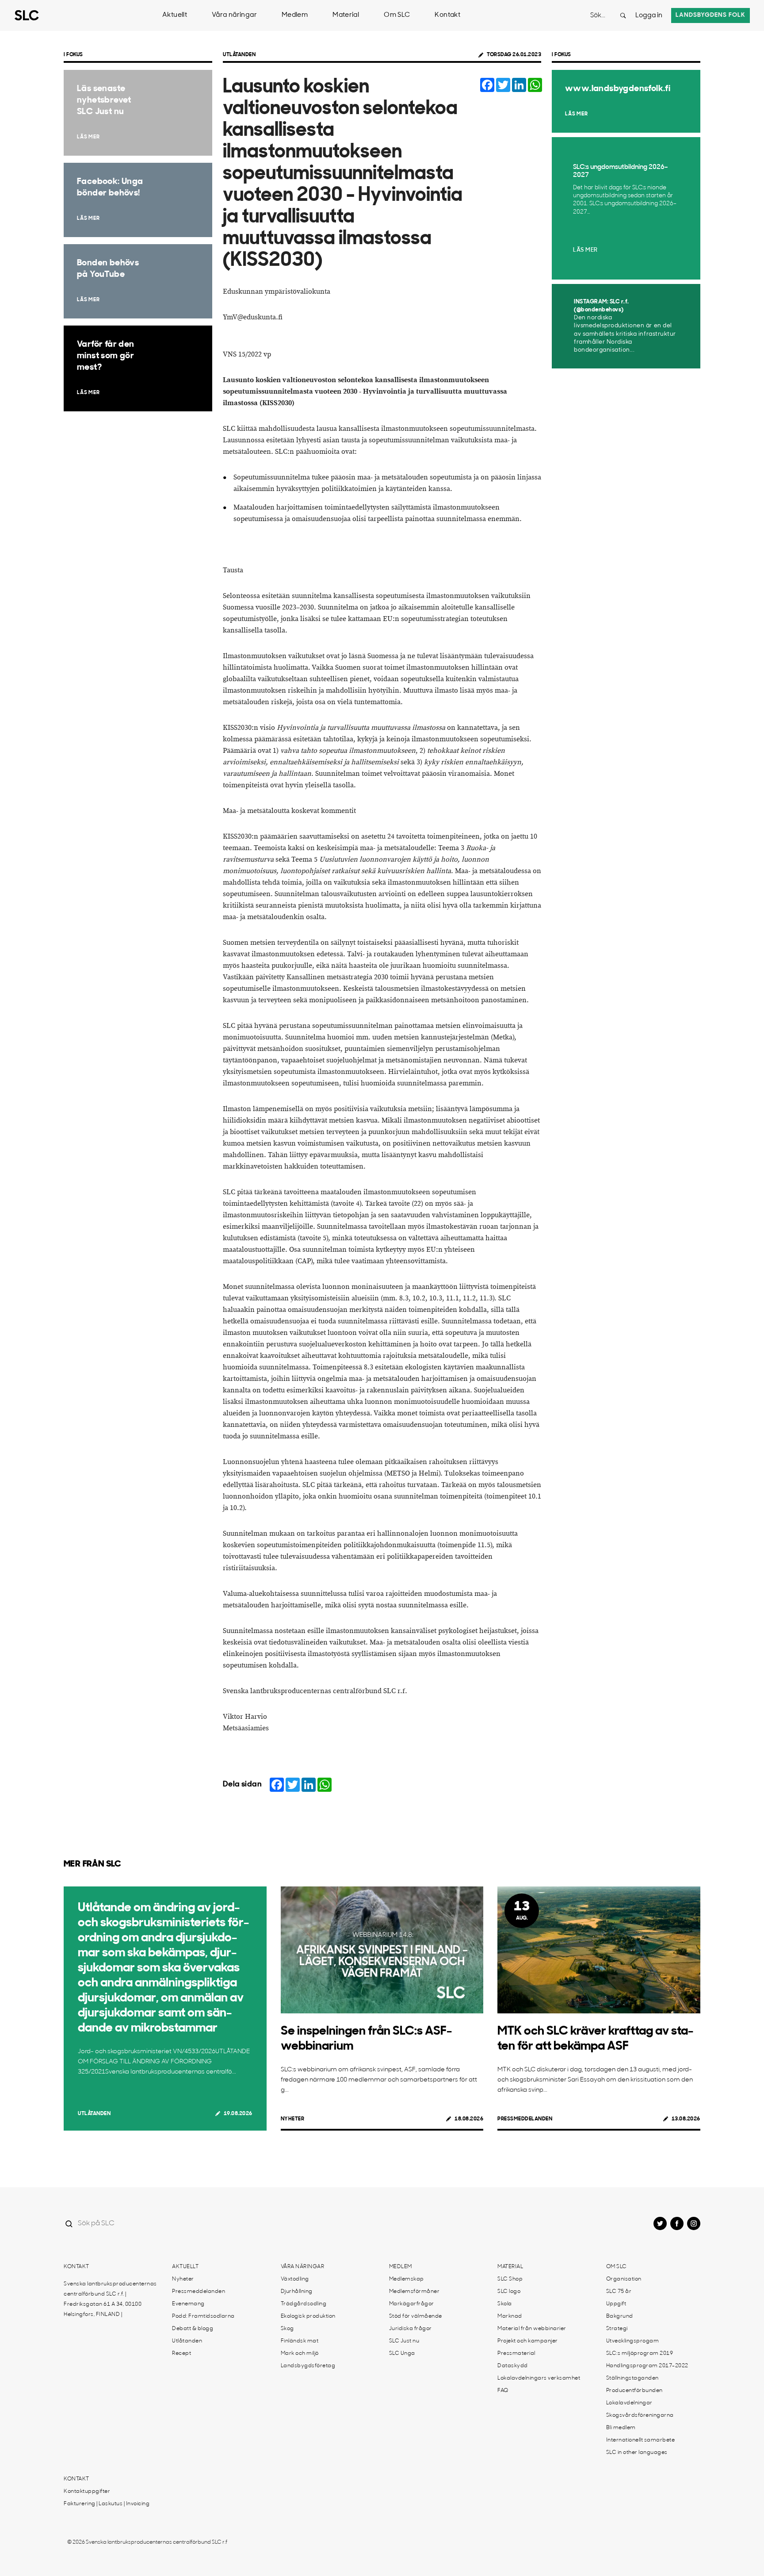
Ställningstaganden (632, 2378)
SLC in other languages (637, 2453)
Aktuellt (175, 15)
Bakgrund (620, 2316)
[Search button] (623, 15)
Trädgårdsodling (304, 2304)
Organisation (624, 2279)
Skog (287, 2329)
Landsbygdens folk (711, 15)
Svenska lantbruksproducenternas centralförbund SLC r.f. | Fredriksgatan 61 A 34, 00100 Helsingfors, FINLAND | (110, 2299)
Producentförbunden (634, 2391)
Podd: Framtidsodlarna (203, 2316)
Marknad (510, 2316)
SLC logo (509, 2292)
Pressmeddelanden (525, 2119)
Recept (181, 2354)
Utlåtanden (239, 55)
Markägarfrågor (412, 2304)
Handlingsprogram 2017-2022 (647, 2366)
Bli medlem (621, 2428)
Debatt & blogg (193, 2329)
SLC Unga (402, 2354)
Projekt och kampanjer (528, 2341)
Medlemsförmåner (414, 2292)
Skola (505, 2304)
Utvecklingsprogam (633, 2341)
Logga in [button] (649, 16)
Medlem (295, 15)
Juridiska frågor (411, 2329)
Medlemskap (407, 2279)
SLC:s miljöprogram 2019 (640, 2354)
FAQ (503, 2391)
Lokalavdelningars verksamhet (539, 2378)
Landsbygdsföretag (308, 2366)
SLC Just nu (404, 2341)
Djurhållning (297, 2292)
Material (346, 15)
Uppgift (616, 2304)
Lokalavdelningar (629, 2403)
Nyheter (293, 2119)
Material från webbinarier (532, 2329)
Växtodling (295, 2279)
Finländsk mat (300, 2341)
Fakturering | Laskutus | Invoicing (107, 2504)
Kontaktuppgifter (87, 2492)
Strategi (617, 2329)
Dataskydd (513, 2366)
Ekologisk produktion (308, 2316)
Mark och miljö (300, 2354)
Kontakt (447, 15)
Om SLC (397, 15)
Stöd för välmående (416, 2316)
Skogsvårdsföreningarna (640, 2415)
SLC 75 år (619, 2292)
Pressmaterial (516, 2354)
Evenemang (188, 2304)
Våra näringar (234, 15)
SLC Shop (510, 2279)
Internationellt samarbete (641, 2440)
